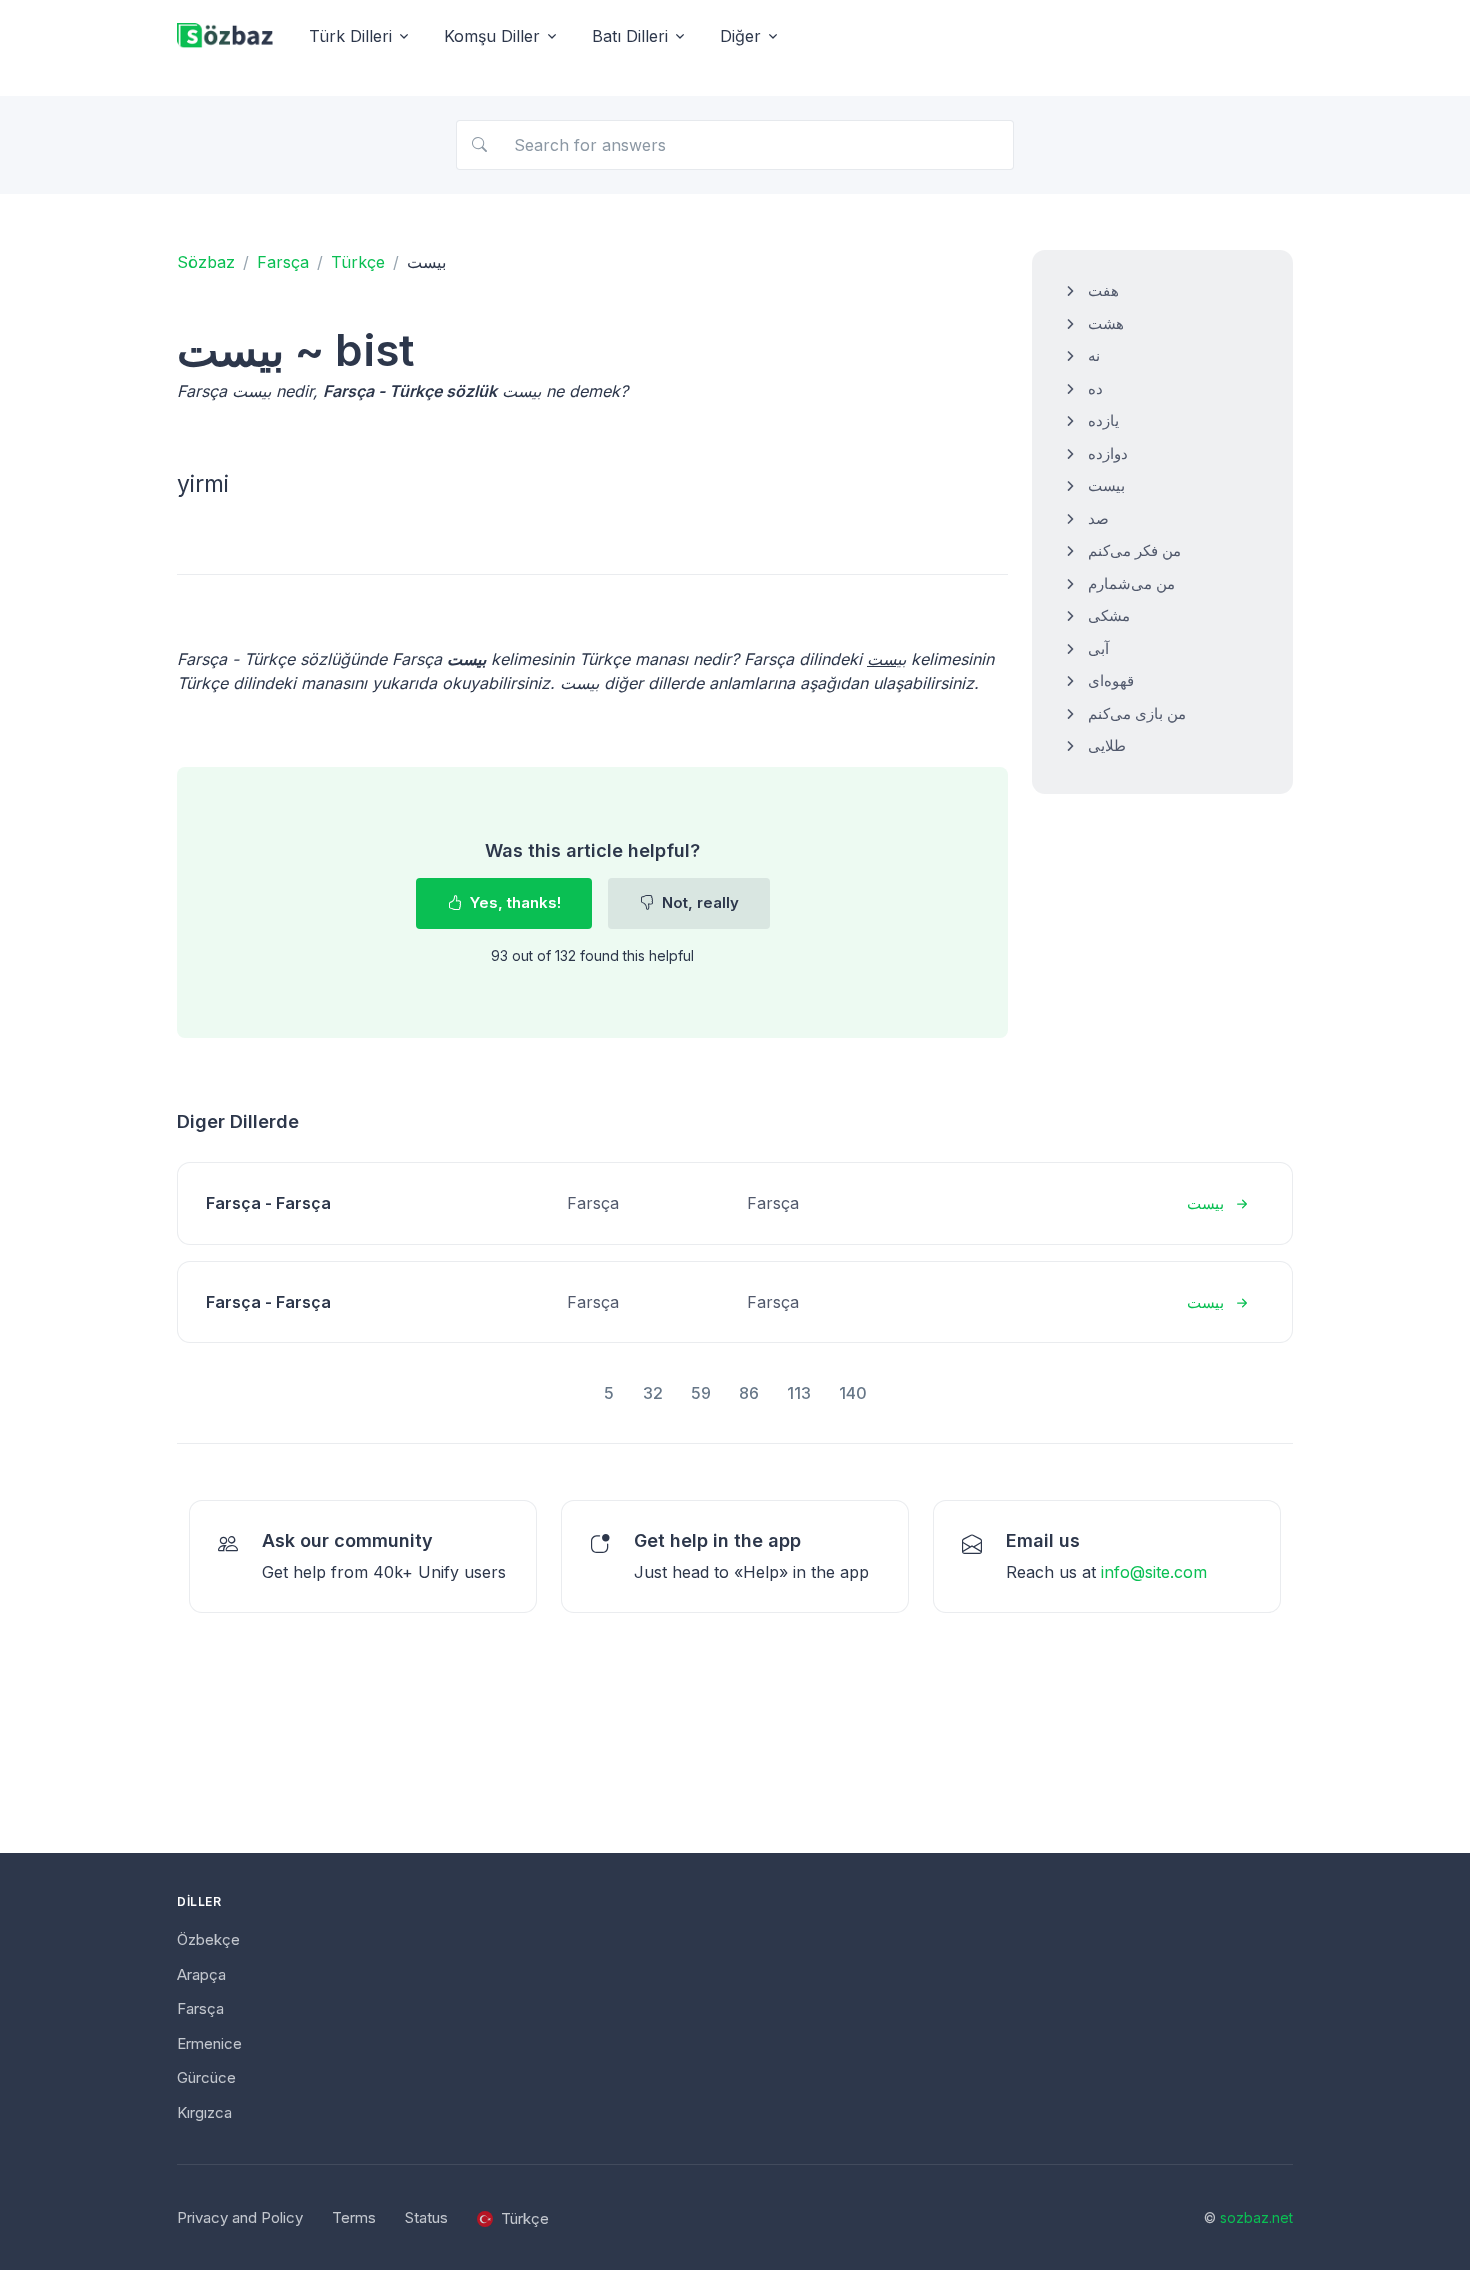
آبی (1098, 648)
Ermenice (209, 2043)
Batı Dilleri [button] (630, 36)
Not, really (698, 902)
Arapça (201, 1974)
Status (426, 2217)
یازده (1103, 420)
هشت (1106, 323)
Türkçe (358, 262)
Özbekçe (208, 1939)
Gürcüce (206, 2077)
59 (701, 1393)
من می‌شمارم (1131, 583)
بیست (1106, 485)
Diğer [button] (740, 36)
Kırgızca (204, 2112)
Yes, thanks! (513, 902)
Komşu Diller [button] (492, 36)
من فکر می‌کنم (1134, 550)
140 (853, 1393)
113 (799, 1393)
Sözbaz (206, 262)
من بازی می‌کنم (1137, 713)
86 (749, 1393)
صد (1098, 518)
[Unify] (225, 36)
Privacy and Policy (240, 2217)
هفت (1103, 290)
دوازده (1108, 453)
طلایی (1107, 745)
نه (1094, 355)
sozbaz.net (1256, 2217)
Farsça (283, 262)
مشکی (1109, 615)
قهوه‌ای (1111, 680)
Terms (354, 2217)
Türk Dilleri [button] (350, 36)
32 (653, 1393)
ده (1095, 388)
